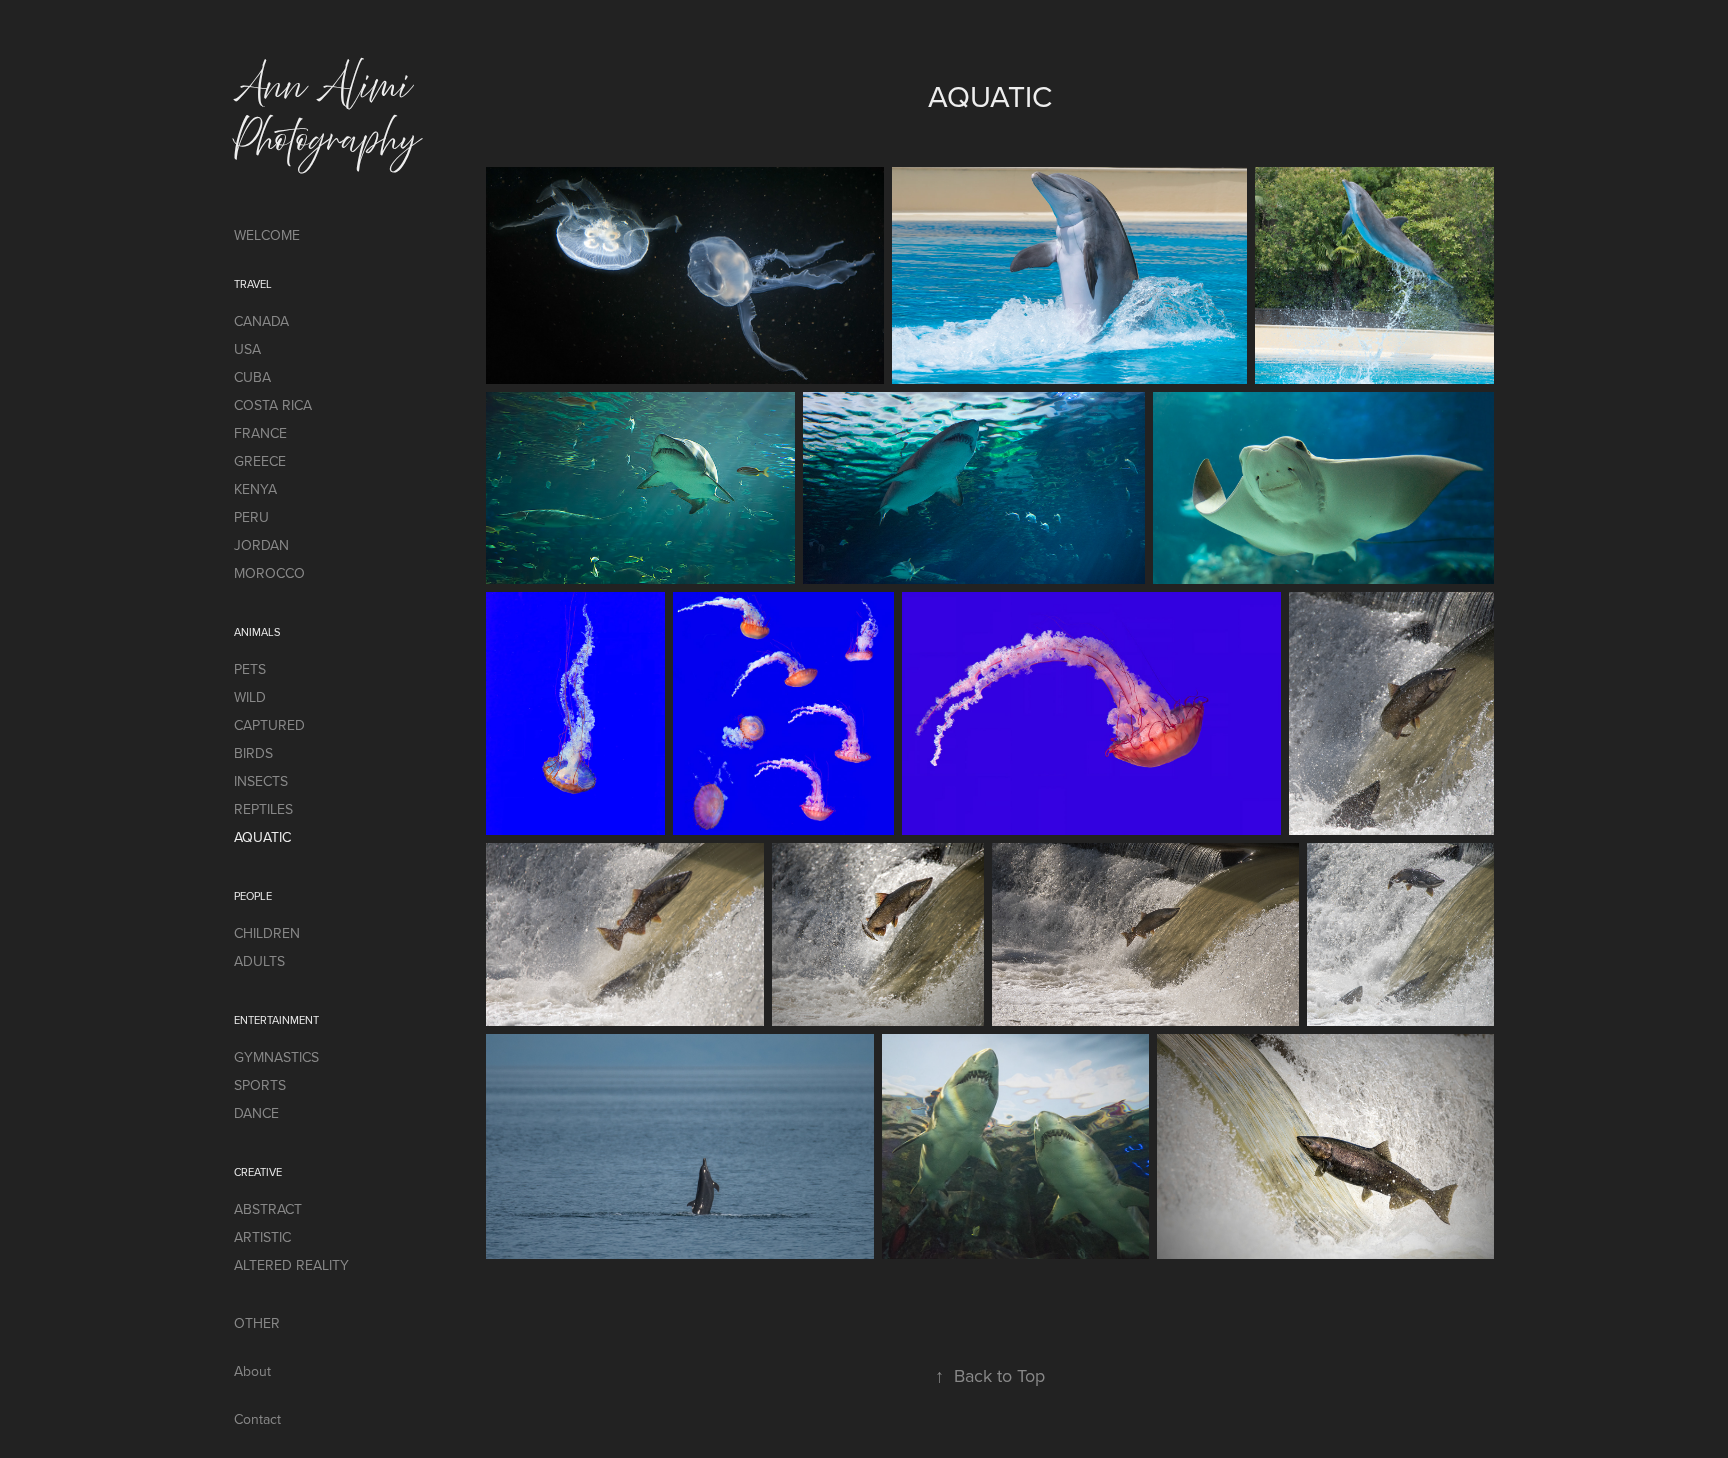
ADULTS (259, 961)
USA (247, 349)
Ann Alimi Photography (328, 112)
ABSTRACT (268, 1209)
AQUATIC (262, 837)
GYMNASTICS (276, 1057)
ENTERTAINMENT (276, 1020)
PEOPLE (253, 896)
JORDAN (261, 545)
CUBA (252, 377)
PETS (250, 669)
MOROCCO (269, 573)
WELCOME (267, 235)
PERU (251, 517)
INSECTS (261, 781)
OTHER (257, 1323)
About (252, 1371)
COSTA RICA (273, 405)
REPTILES (263, 809)
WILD (250, 697)
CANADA (261, 321)
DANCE (256, 1113)
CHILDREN (267, 933)
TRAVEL (253, 284)
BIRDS (253, 753)
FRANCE (260, 433)
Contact (257, 1419)
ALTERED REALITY (291, 1265)
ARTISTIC (262, 1237)
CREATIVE (258, 1172)
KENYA (255, 489)
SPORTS (260, 1085)
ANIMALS (257, 632)
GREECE (260, 461)
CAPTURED (269, 725)
